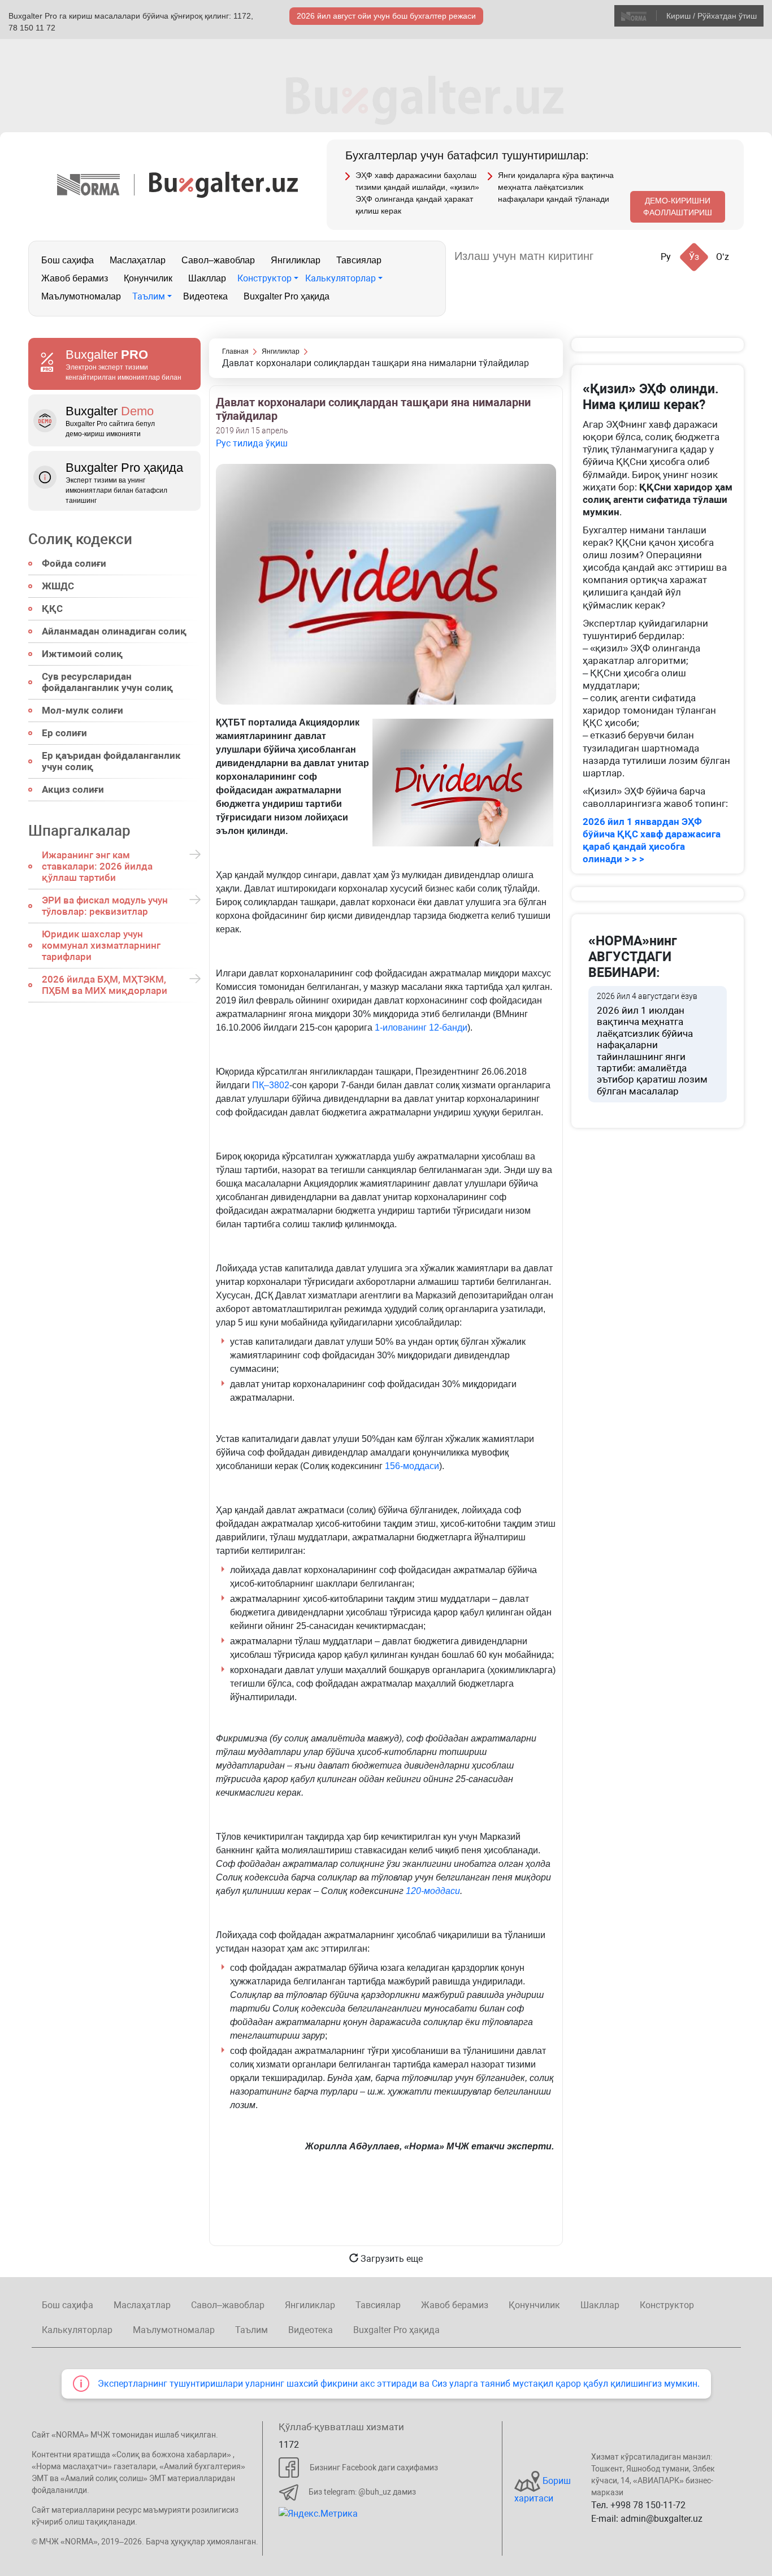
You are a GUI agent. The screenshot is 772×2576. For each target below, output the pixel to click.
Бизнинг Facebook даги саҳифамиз (374, 2468)
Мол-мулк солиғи (83, 710)
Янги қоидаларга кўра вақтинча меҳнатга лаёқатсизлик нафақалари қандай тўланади (556, 187)
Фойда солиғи (74, 563)
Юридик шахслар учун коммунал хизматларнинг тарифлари (101, 945)
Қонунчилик (148, 278)
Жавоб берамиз (75, 278)
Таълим (149, 296)
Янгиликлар (296, 260)
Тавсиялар (359, 260)
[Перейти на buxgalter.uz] (224, 184)
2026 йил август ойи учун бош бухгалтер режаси (386, 16)
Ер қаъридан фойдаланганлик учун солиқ (111, 761)
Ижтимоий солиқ (82, 654)
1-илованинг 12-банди (421, 1028)
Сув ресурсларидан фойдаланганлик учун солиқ (107, 682)
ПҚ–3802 (271, 1085)
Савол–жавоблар (218, 260)
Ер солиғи (64, 733)
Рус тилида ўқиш (252, 443)
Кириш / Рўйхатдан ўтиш (712, 16)
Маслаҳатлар (138, 260)
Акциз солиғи (73, 789)
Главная (235, 351)
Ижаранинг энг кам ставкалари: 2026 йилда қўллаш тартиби (97, 866)
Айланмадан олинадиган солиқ (114, 631)
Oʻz (723, 257)
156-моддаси (412, 1466)
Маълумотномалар (81, 296)
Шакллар (207, 278)
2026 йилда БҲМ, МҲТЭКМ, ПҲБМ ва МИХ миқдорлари (105, 985)
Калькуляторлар (341, 278)
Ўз (694, 257)
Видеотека (205, 296)
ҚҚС (52, 609)
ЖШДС (58, 586)
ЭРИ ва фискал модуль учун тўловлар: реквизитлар (105, 906)
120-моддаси (433, 1891)
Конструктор (264, 278)
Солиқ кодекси (80, 539)
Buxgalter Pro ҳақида (287, 296)
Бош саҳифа (68, 260)
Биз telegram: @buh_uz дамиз (362, 2492)
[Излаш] (613, 256)
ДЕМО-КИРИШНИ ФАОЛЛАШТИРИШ (678, 207)
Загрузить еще (391, 2259)
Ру (666, 257)
